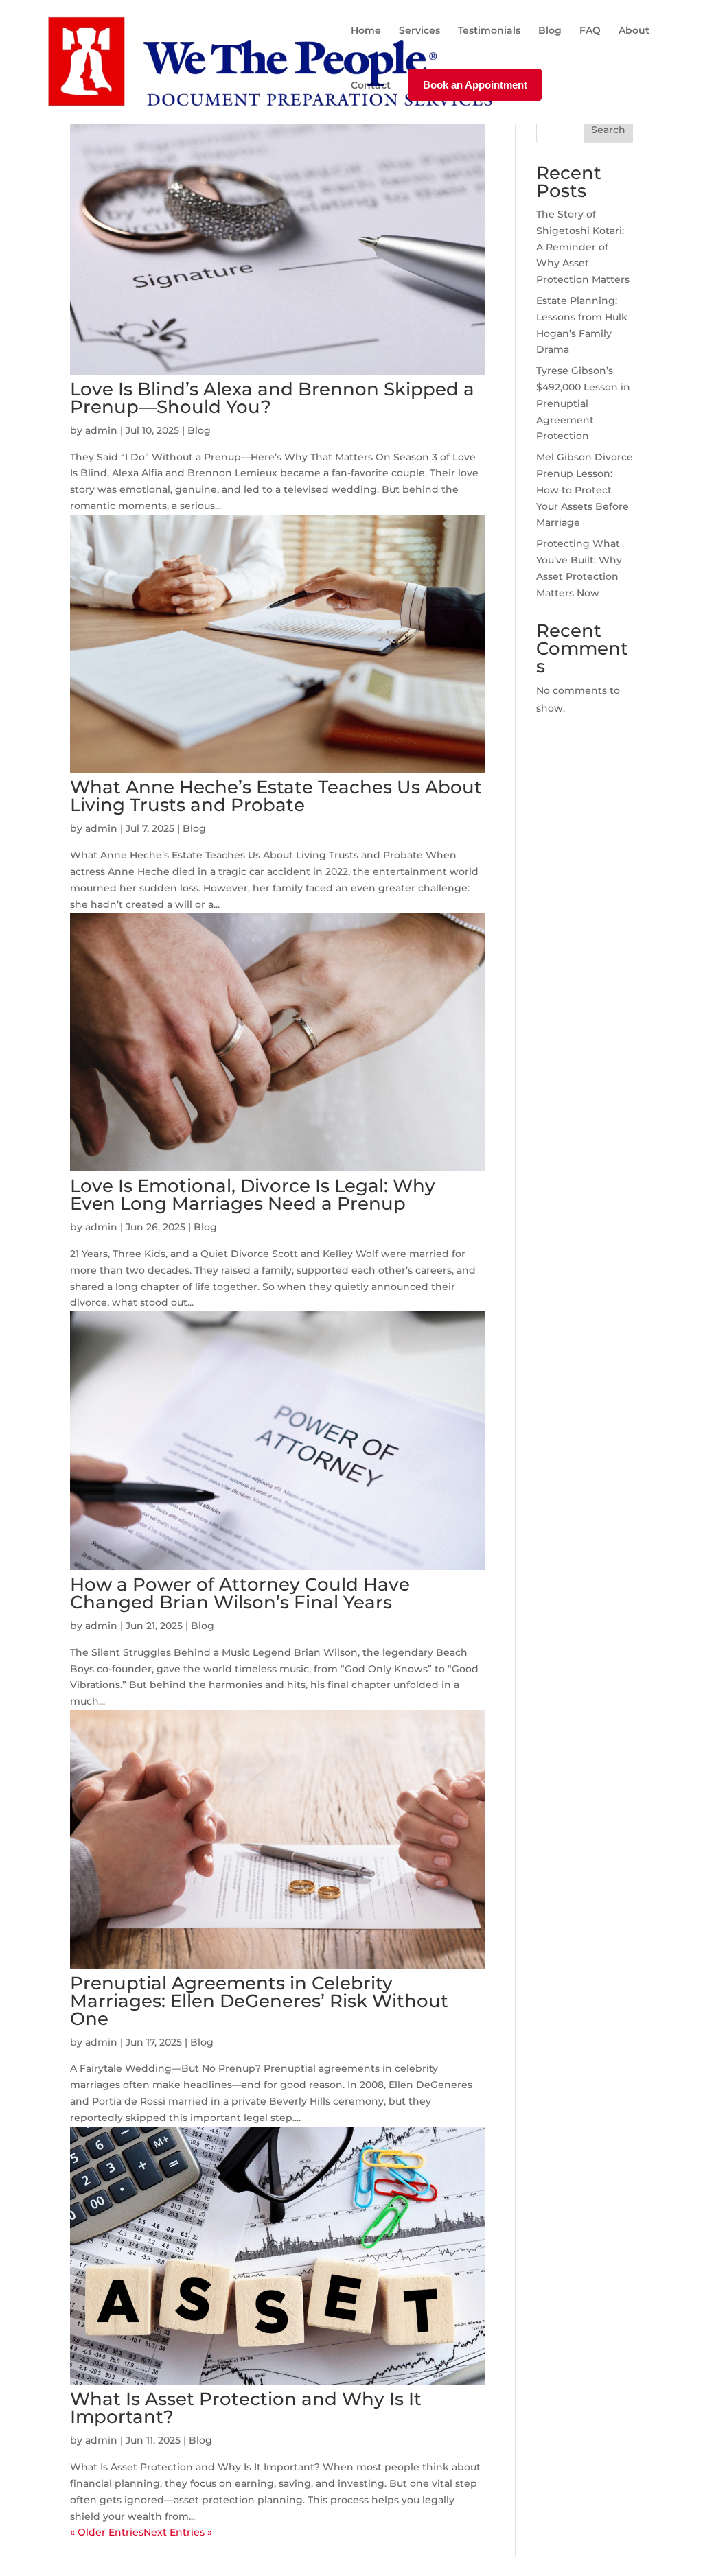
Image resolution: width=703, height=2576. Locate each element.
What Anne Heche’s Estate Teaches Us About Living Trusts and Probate (276, 796)
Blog (199, 430)
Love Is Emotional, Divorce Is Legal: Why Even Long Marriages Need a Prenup (253, 1195)
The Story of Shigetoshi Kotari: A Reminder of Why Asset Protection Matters (583, 247)
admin (101, 430)
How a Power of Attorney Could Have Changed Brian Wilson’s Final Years (240, 1593)
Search (608, 130)
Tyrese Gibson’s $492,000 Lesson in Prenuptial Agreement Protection (583, 403)
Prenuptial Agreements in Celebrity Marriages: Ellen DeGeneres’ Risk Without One (259, 2001)
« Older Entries (107, 2532)
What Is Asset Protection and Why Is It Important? (246, 2408)
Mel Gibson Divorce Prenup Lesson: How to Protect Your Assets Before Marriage (585, 490)
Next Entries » (178, 2532)
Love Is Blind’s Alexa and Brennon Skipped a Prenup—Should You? (272, 398)
